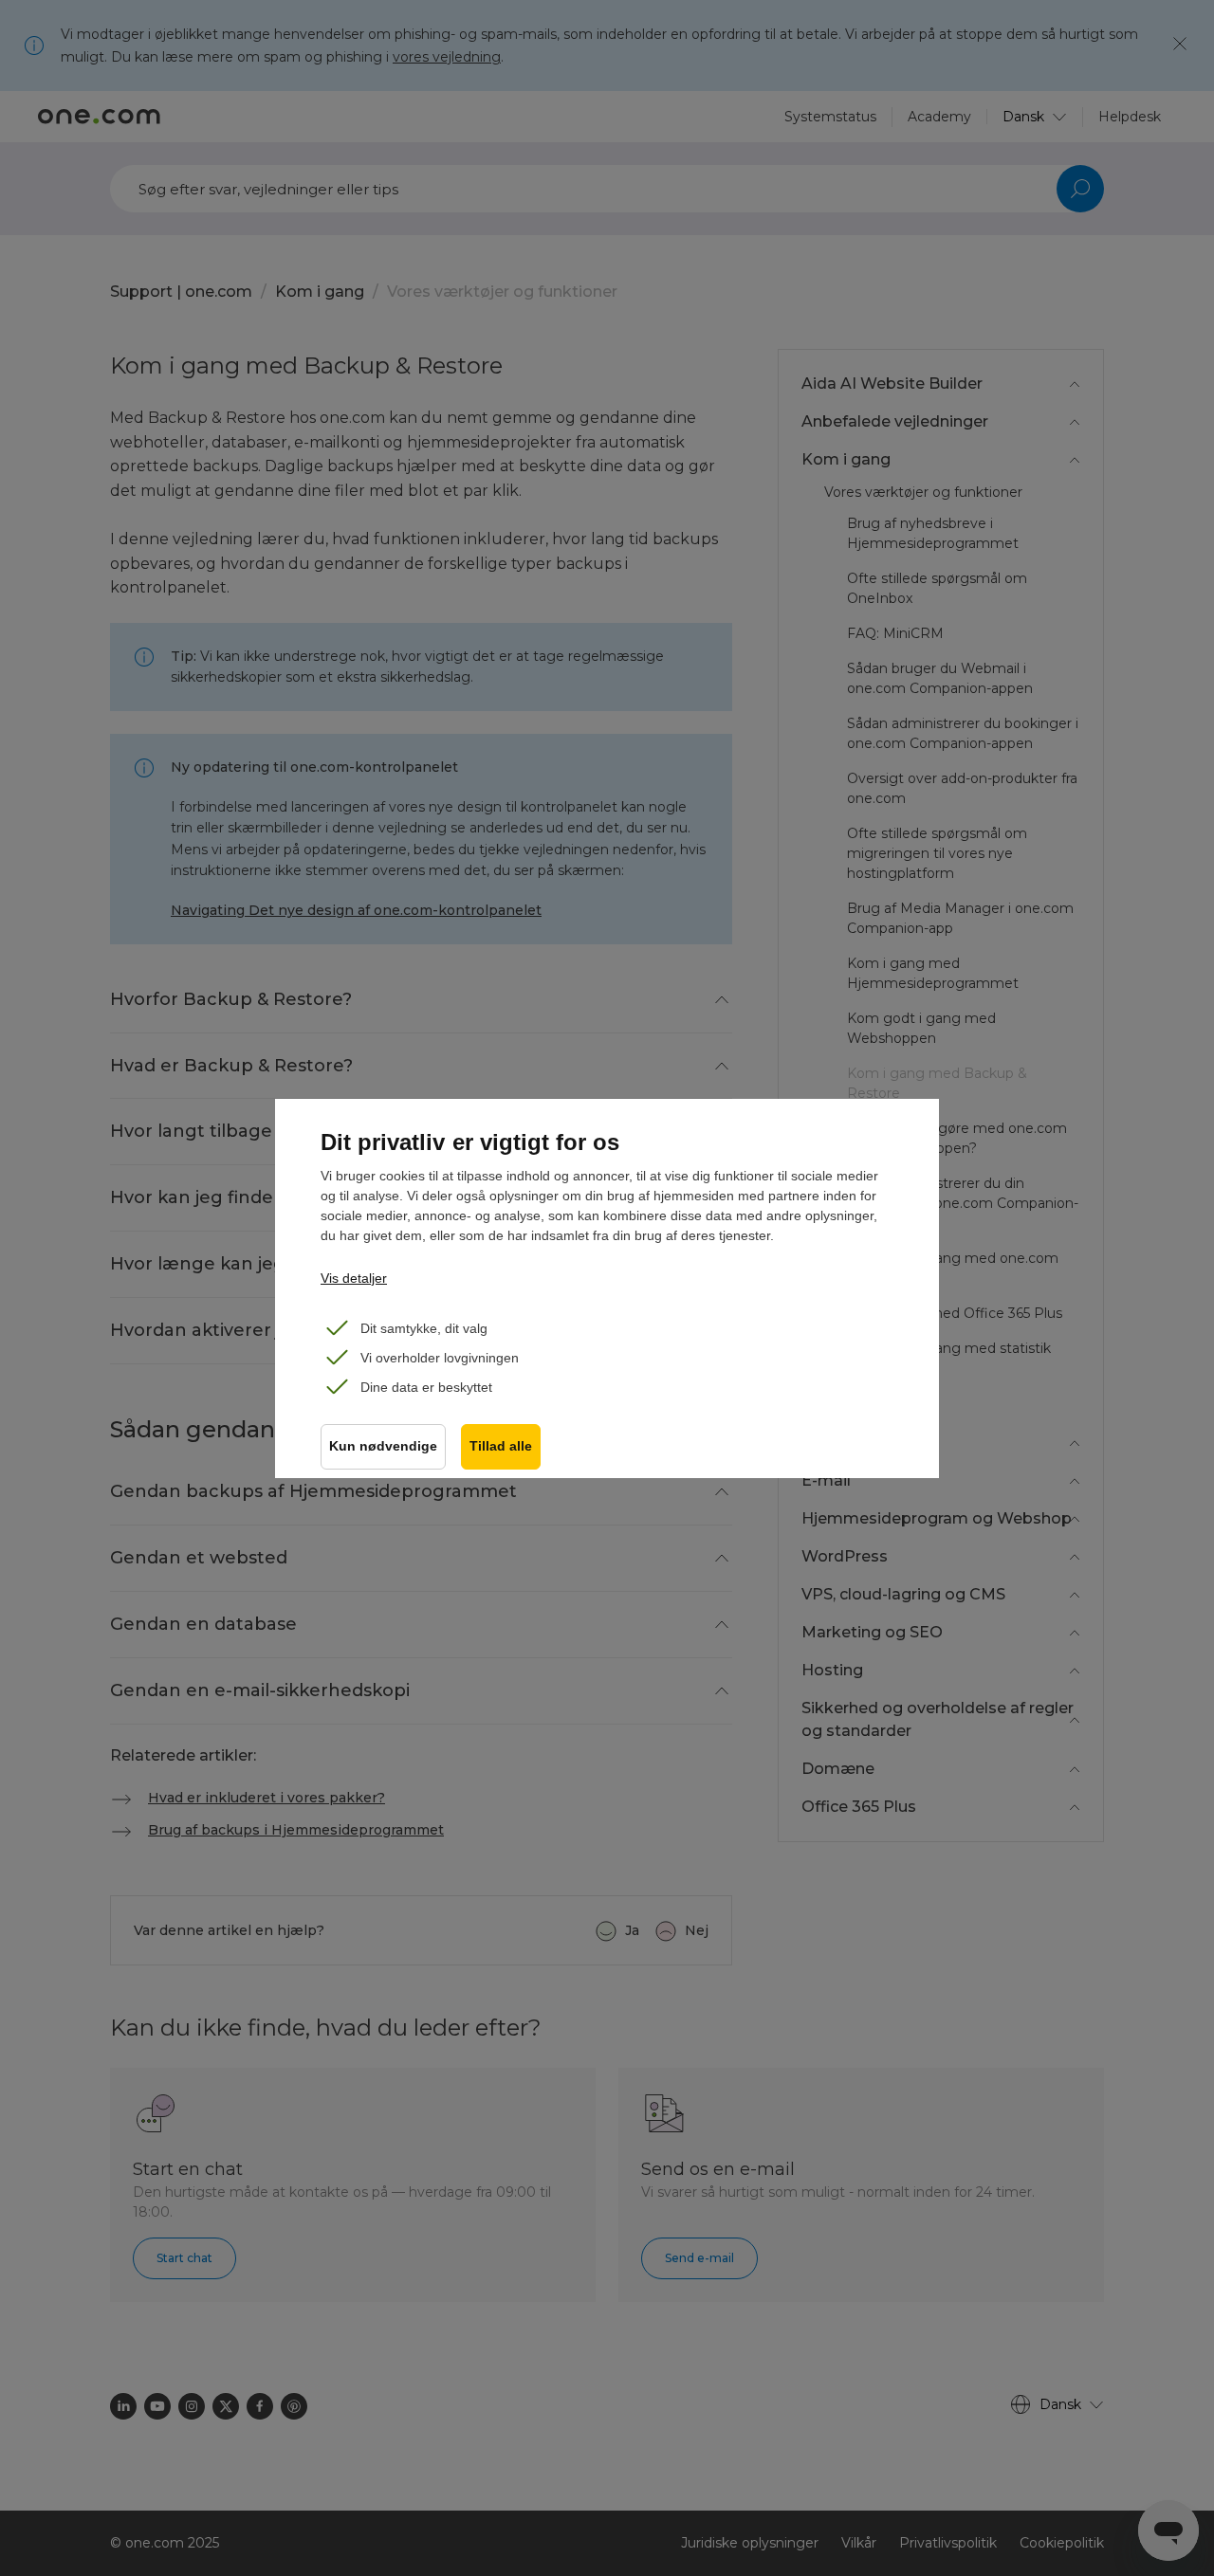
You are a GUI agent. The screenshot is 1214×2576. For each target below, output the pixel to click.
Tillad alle (501, 1446)
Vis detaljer (354, 1278)
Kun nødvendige (383, 1446)
